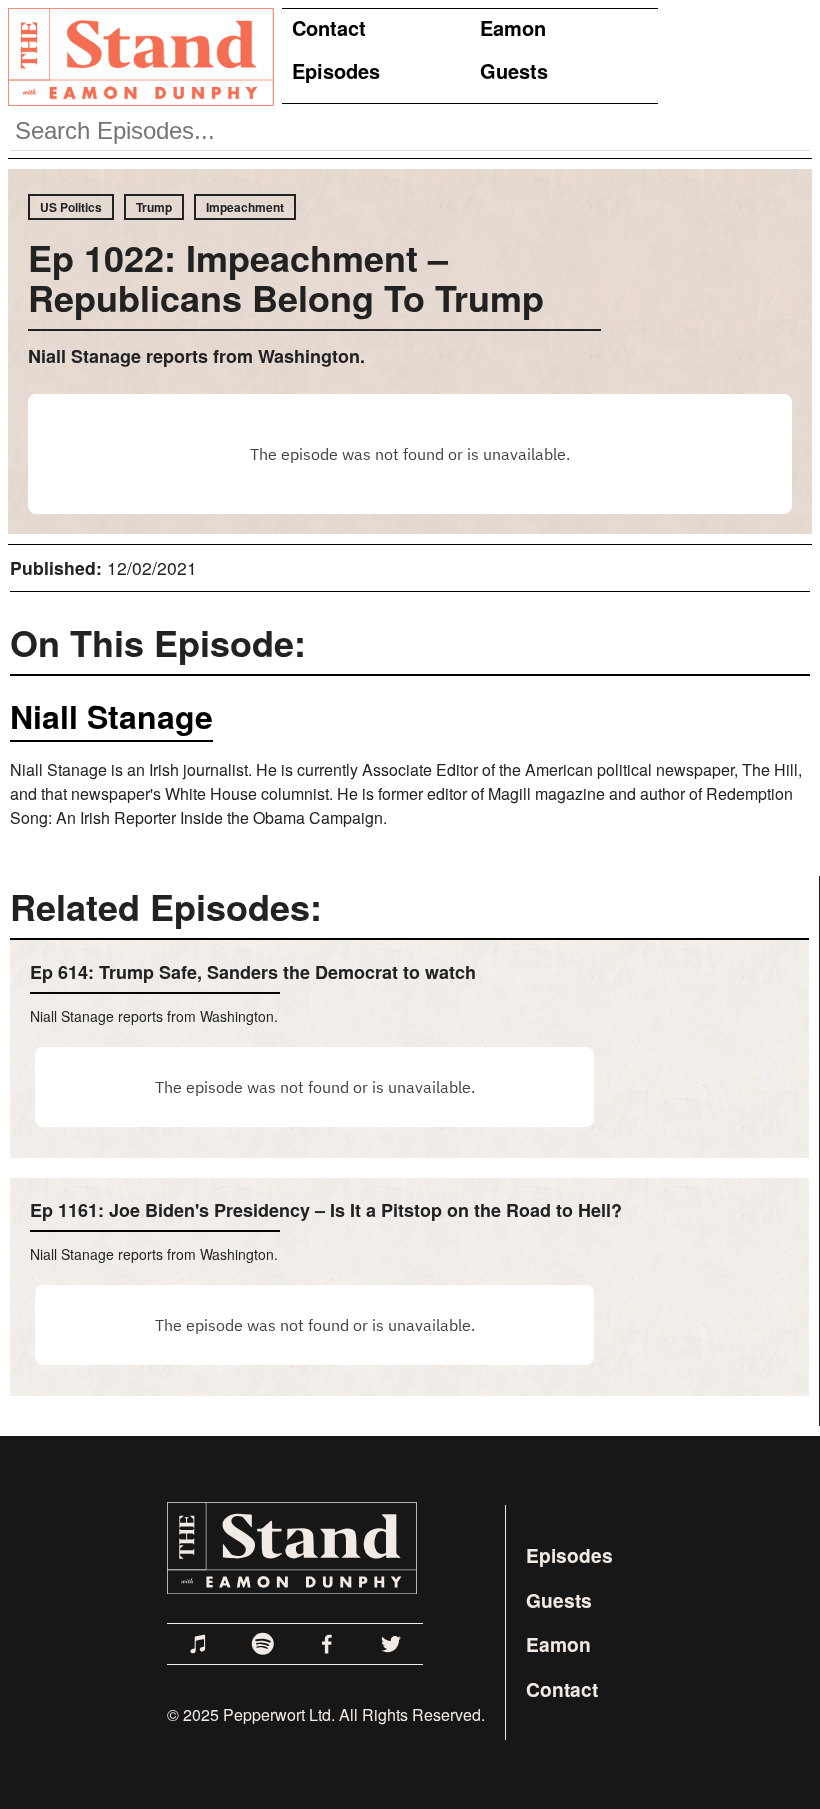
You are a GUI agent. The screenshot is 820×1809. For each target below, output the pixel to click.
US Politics (71, 207)
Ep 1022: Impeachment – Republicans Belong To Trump (286, 277)
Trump (154, 207)
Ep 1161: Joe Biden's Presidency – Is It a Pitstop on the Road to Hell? (326, 1210)
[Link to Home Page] (137, 56)
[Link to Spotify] (263, 1644)
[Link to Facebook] (327, 1644)
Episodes (336, 70)
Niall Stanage (111, 716)
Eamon (513, 27)
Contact (329, 27)
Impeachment (245, 207)
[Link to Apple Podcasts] (199, 1644)
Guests (514, 70)
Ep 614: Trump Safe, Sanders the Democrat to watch (253, 972)
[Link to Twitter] (391, 1644)
